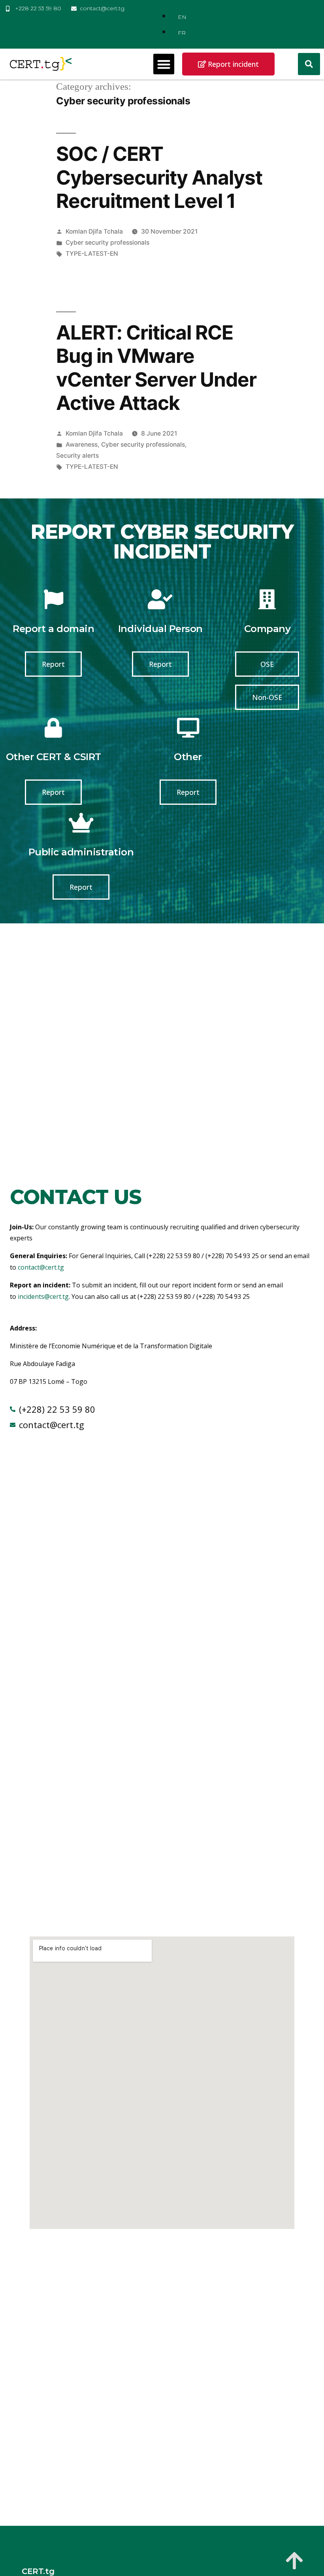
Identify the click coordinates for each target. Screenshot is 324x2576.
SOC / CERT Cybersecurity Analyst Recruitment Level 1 (159, 177)
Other (188, 757)
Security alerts (77, 456)
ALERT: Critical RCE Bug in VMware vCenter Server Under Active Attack (156, 368)
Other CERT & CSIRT (54, 757)
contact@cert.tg (41, 1267)
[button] (164, 64)
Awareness (82, 444)
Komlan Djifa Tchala (94, 231)
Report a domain (53, 629)
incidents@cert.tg (43, 1296)
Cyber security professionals (107, 243)
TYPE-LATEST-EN (92, 254)
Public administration (81, 852)
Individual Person (160, 629)
